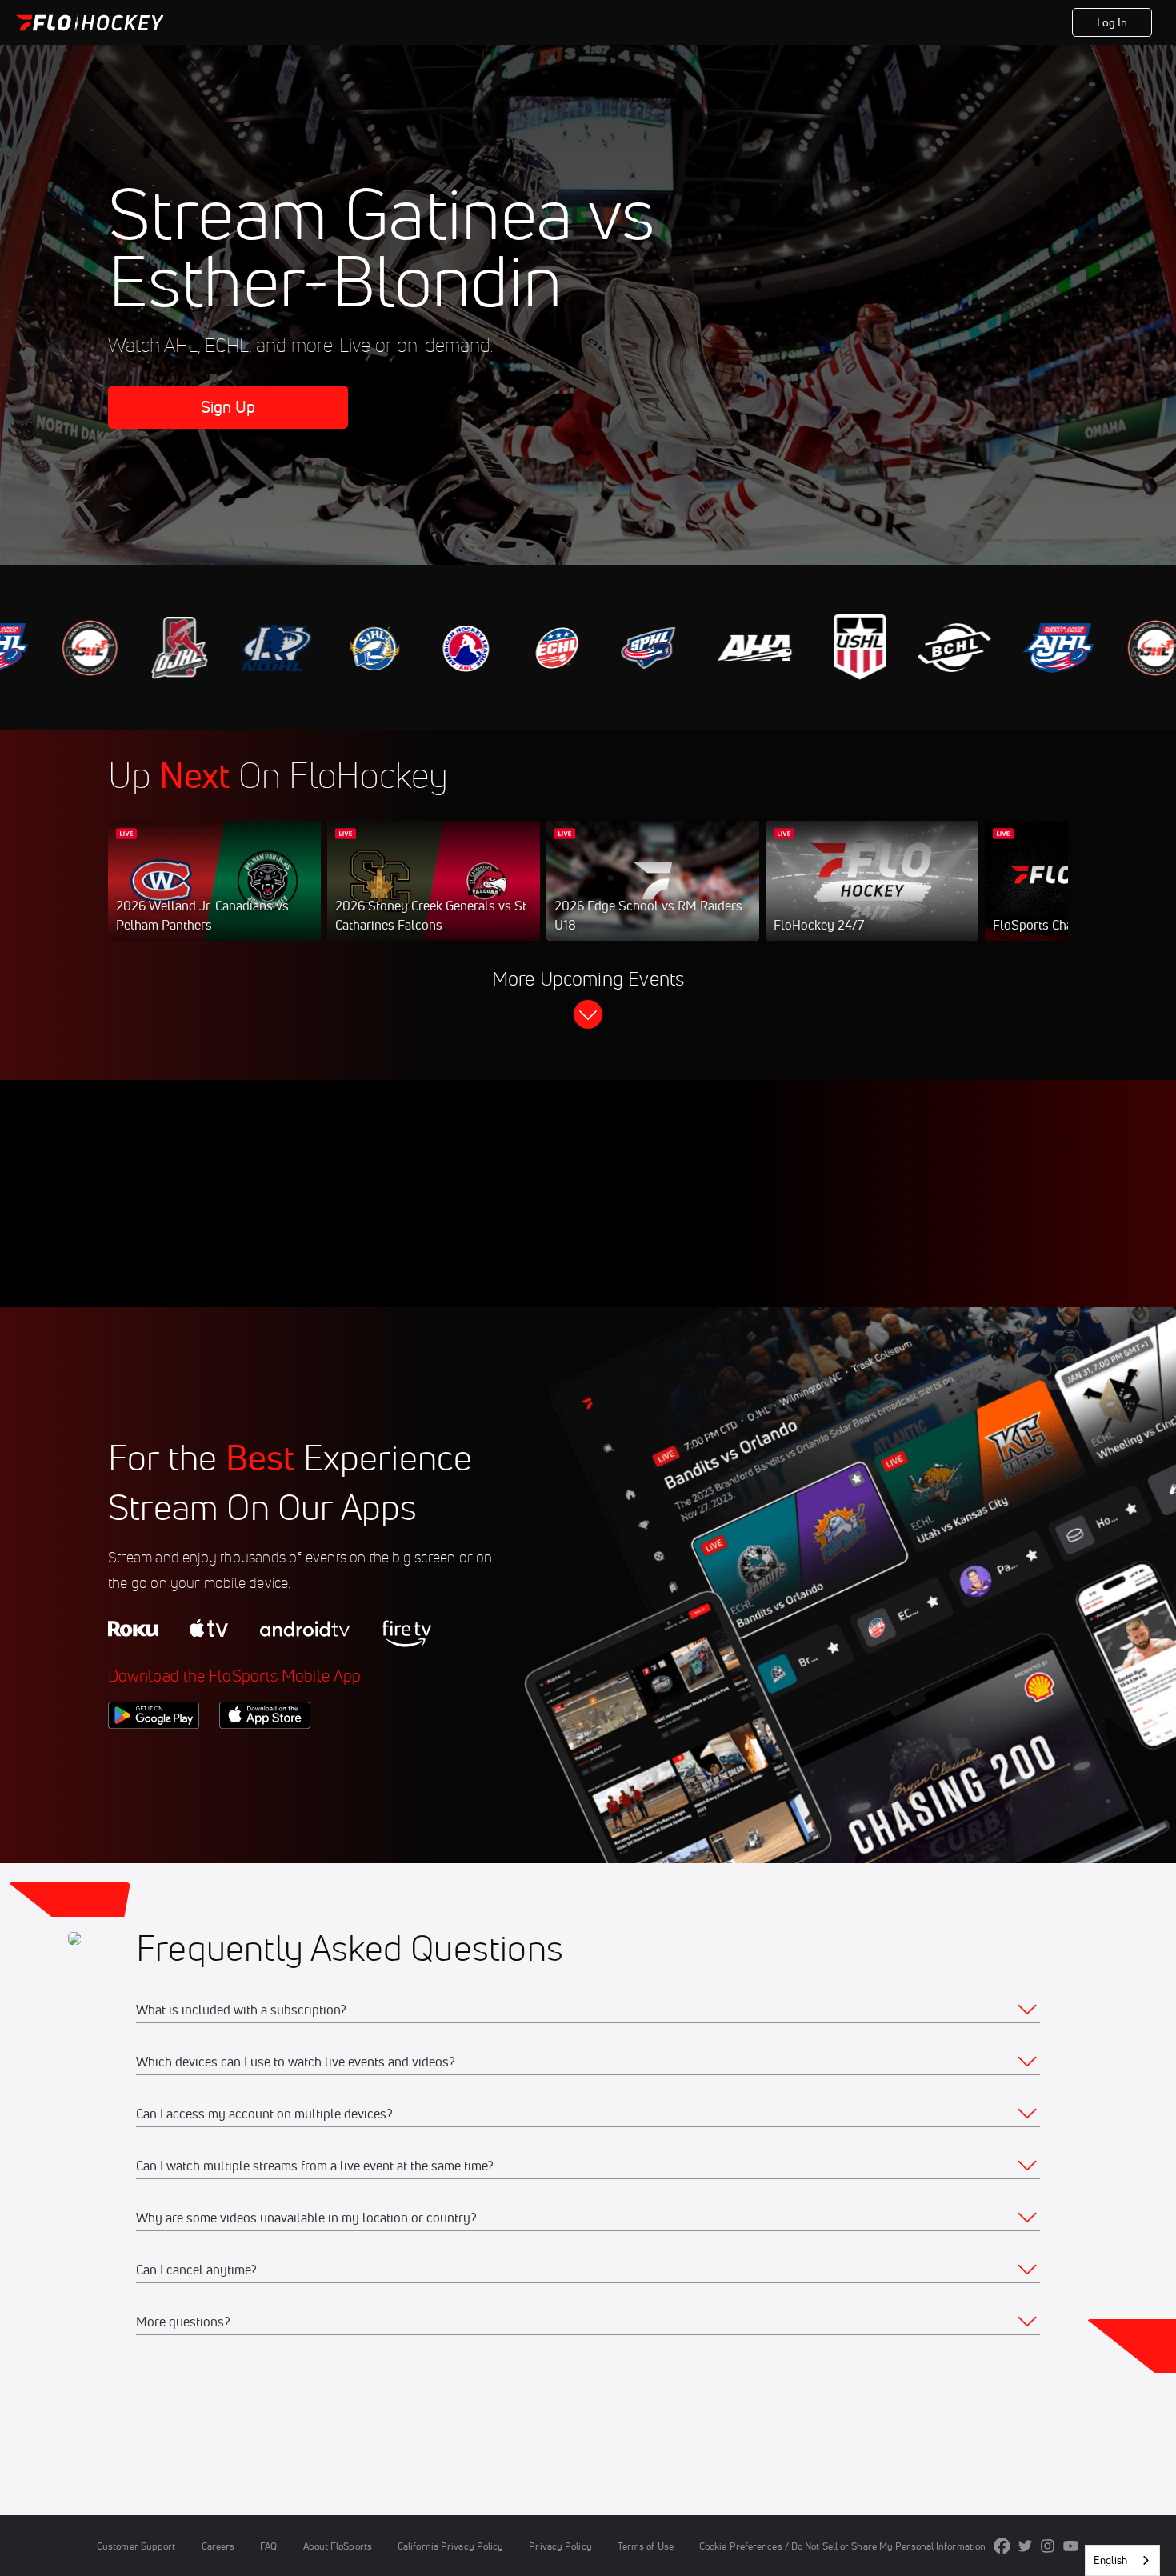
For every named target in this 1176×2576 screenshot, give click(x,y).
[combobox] (1122, 2560)
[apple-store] (265, 1756)
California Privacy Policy (450, 2546)
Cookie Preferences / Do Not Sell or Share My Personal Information (842, 2546)
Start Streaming (214, 897)
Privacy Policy (560, 2546)
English (1110, 2560)
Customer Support (136, 2546)
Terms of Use (646, 2546)
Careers (218, 2546)
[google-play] (154, 1756)
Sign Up (228, 407)
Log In (1112, 22)
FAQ (268, 2546)
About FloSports (338, 2546)
